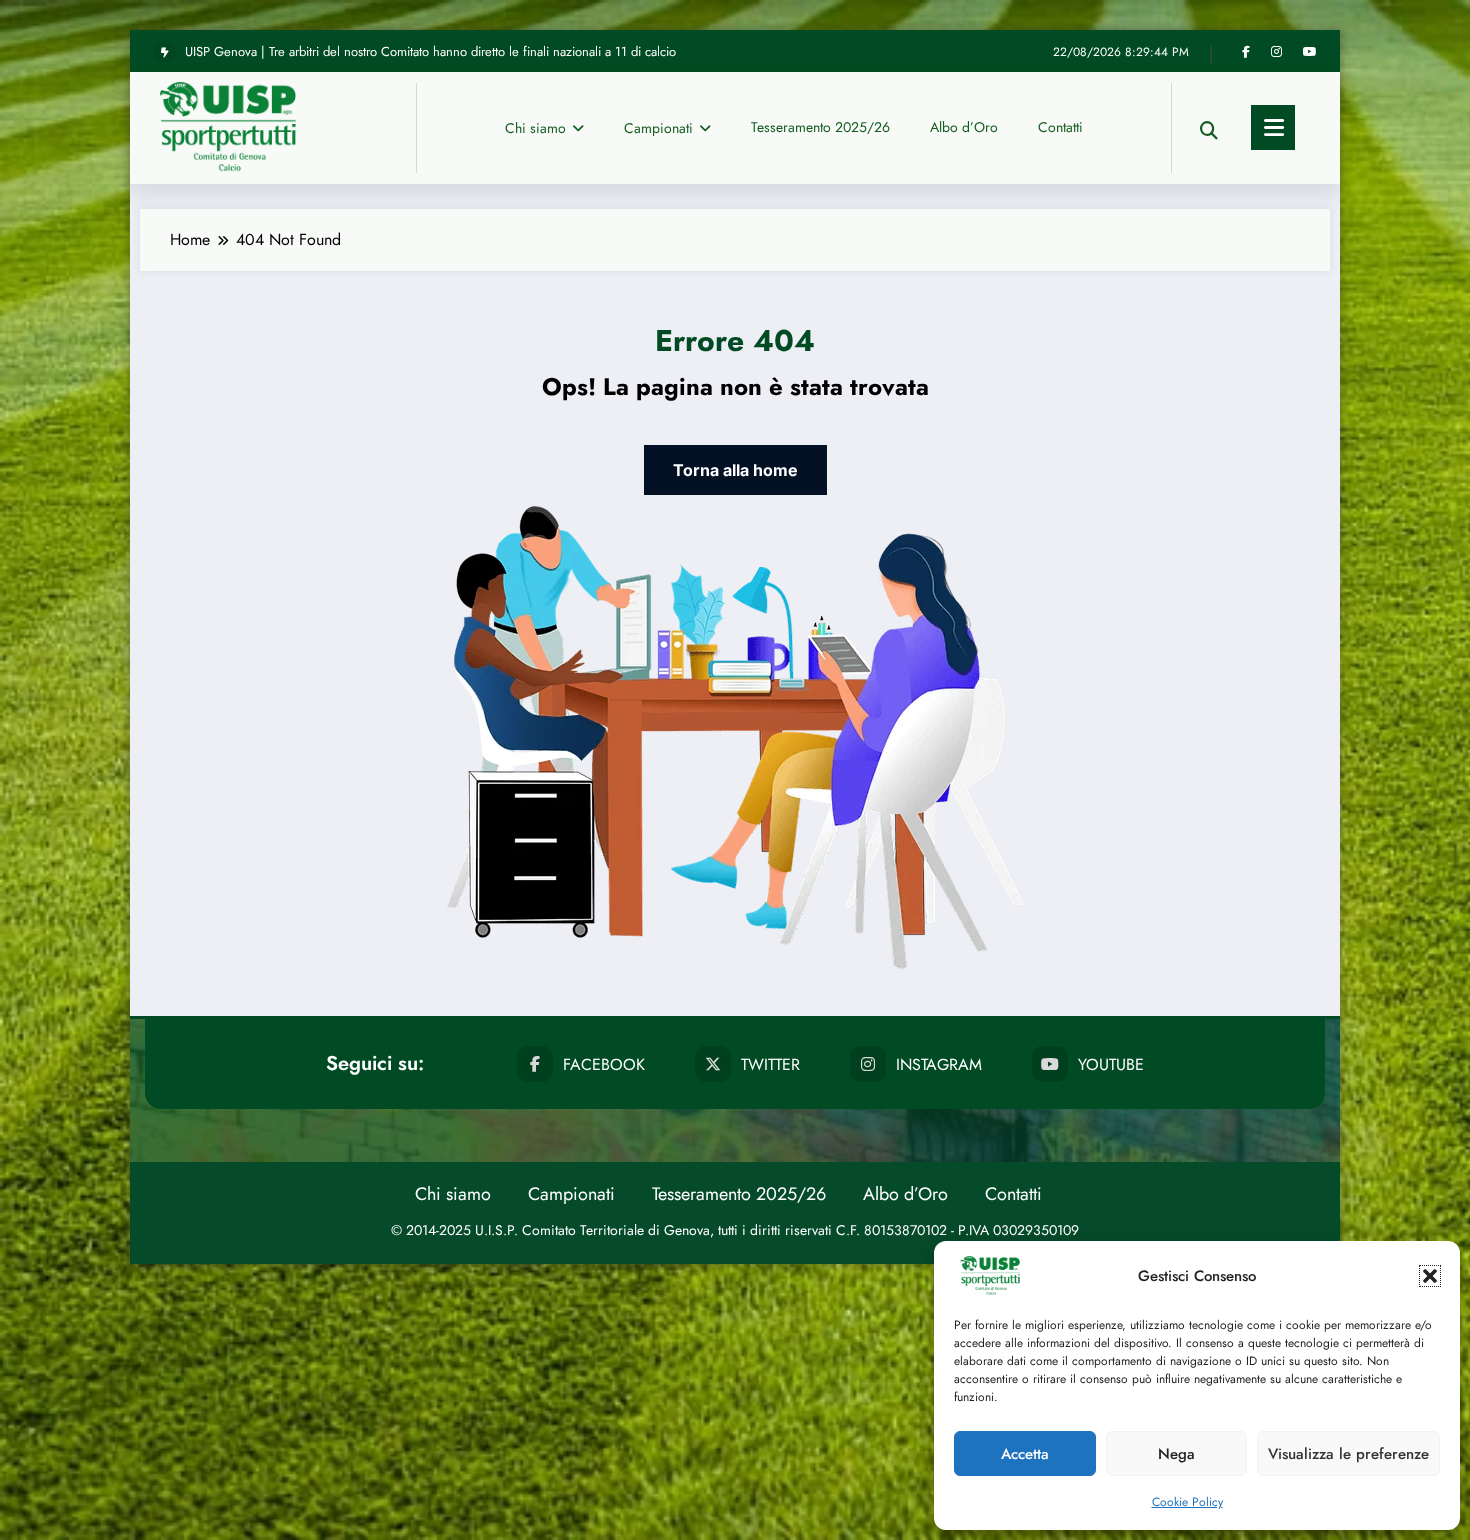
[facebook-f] (1246, 52)
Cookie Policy (1187, 1502)
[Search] (1209, 127)
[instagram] (1276, 52)
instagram (939, 1064)
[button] (1430, 1276)
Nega (1176, 1454)
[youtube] (1310, 52)
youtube (1111, 1064)
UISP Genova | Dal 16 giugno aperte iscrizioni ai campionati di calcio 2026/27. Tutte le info (434, 52)
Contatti (1060, 127)
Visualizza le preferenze (1348, 1454)
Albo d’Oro (964, 127)
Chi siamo (535, 128)
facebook (604, 1064)
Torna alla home (735, 470)
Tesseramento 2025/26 (820, 127)
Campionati (658, 128)
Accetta (1025, 1454)
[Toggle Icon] (1273, 127)
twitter (770, 1064)
